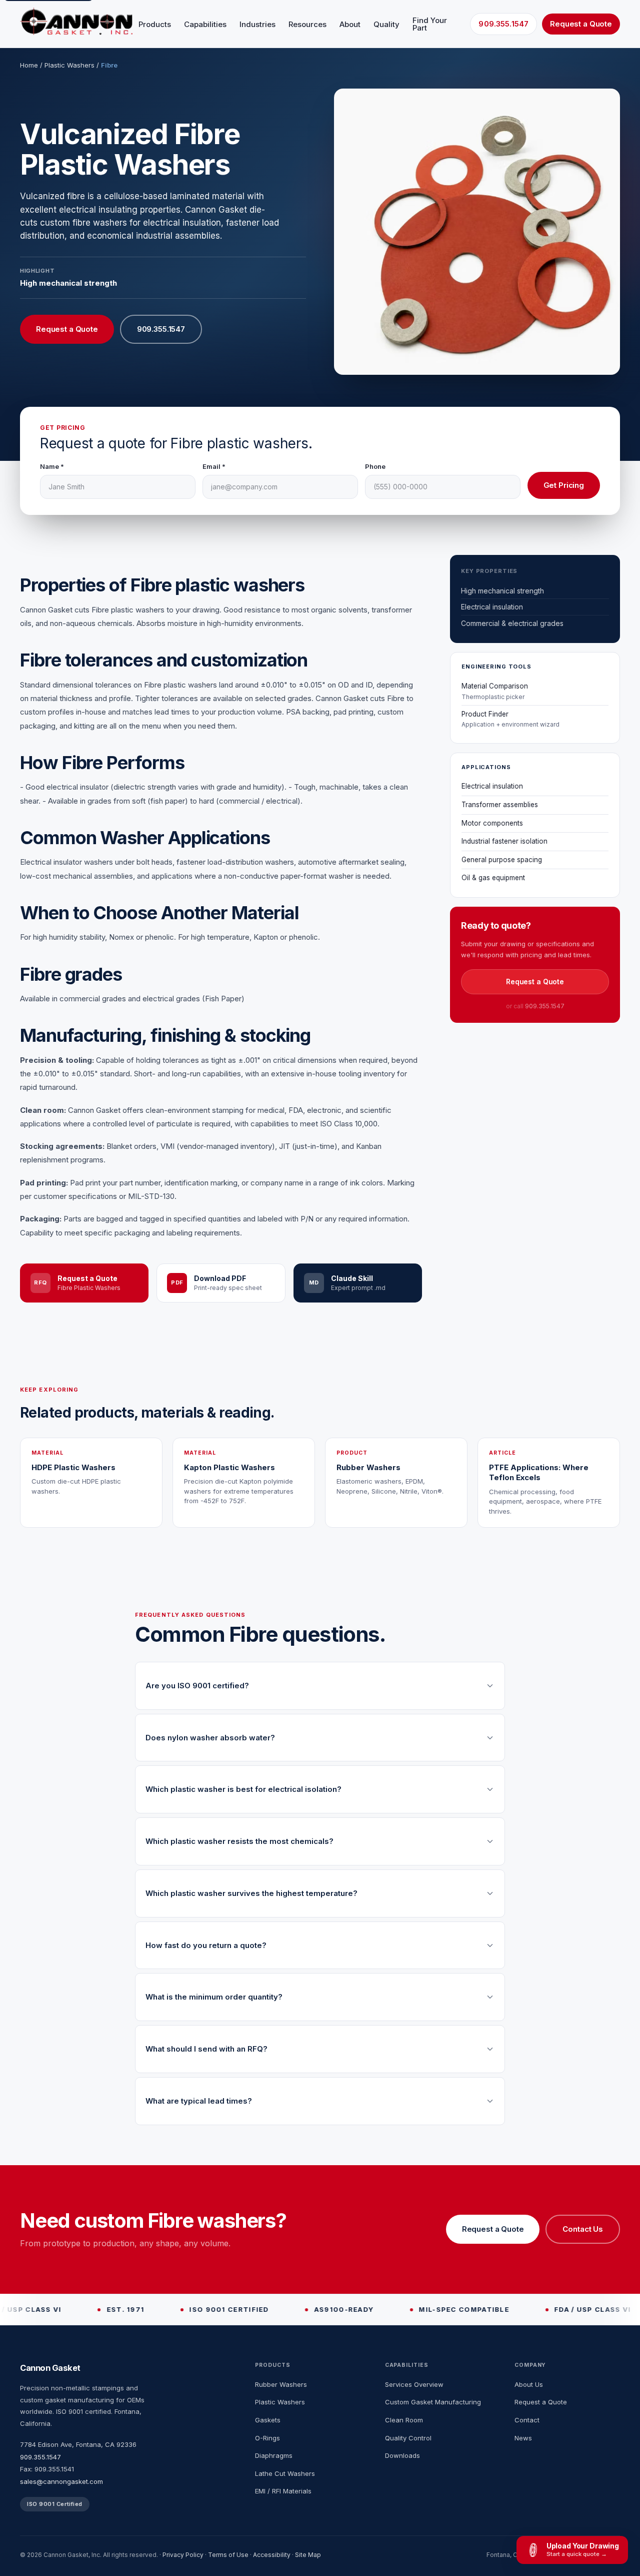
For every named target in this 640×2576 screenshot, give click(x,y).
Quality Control (408, 2438)
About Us (529, 2384)
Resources (307, 24)
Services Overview (414, 2384)
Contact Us (583, 2229)
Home (29, 65)
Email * (214, 466)
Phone (375, 466)
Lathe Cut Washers (285, 2473)
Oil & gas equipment (493, 878)
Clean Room (404, 2420)
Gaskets (268, 2420)
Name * (52, 466)
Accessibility (272, 2555)
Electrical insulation (492, 787)
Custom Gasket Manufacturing (433, 2402)
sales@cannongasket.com (61, 2481)
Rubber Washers (281, 2384)
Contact (527, 2420)
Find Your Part (430, 24)
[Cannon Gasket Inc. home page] (76, 21)
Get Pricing (564, 485)
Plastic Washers (69, 65)
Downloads (402, 2455)
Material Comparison (495, 691)
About (350, 24)
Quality (386, 24)
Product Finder (510, 719)
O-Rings (267, 2438)
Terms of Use (228, 2555)
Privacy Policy (183, 2555)
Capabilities (205, 24)
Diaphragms (274, 2455)
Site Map (308, 2555)
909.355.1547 (503, 24)
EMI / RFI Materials (283, 2491)
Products (155, 24)
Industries (257, 24)
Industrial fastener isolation (504, 842)
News (523, 2438)
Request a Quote (581, 24)
